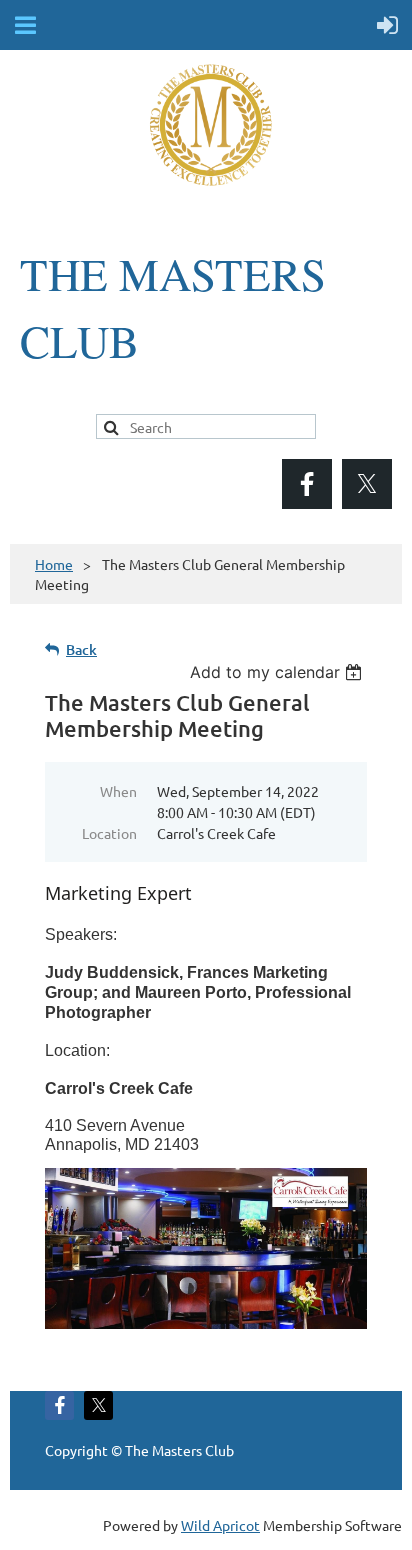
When (118, 791)
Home (54, 564)
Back (81, 649)
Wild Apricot (220, 1525)
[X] (367, 484)
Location (109, 833)
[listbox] (278, 672)
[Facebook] (307, 484)
